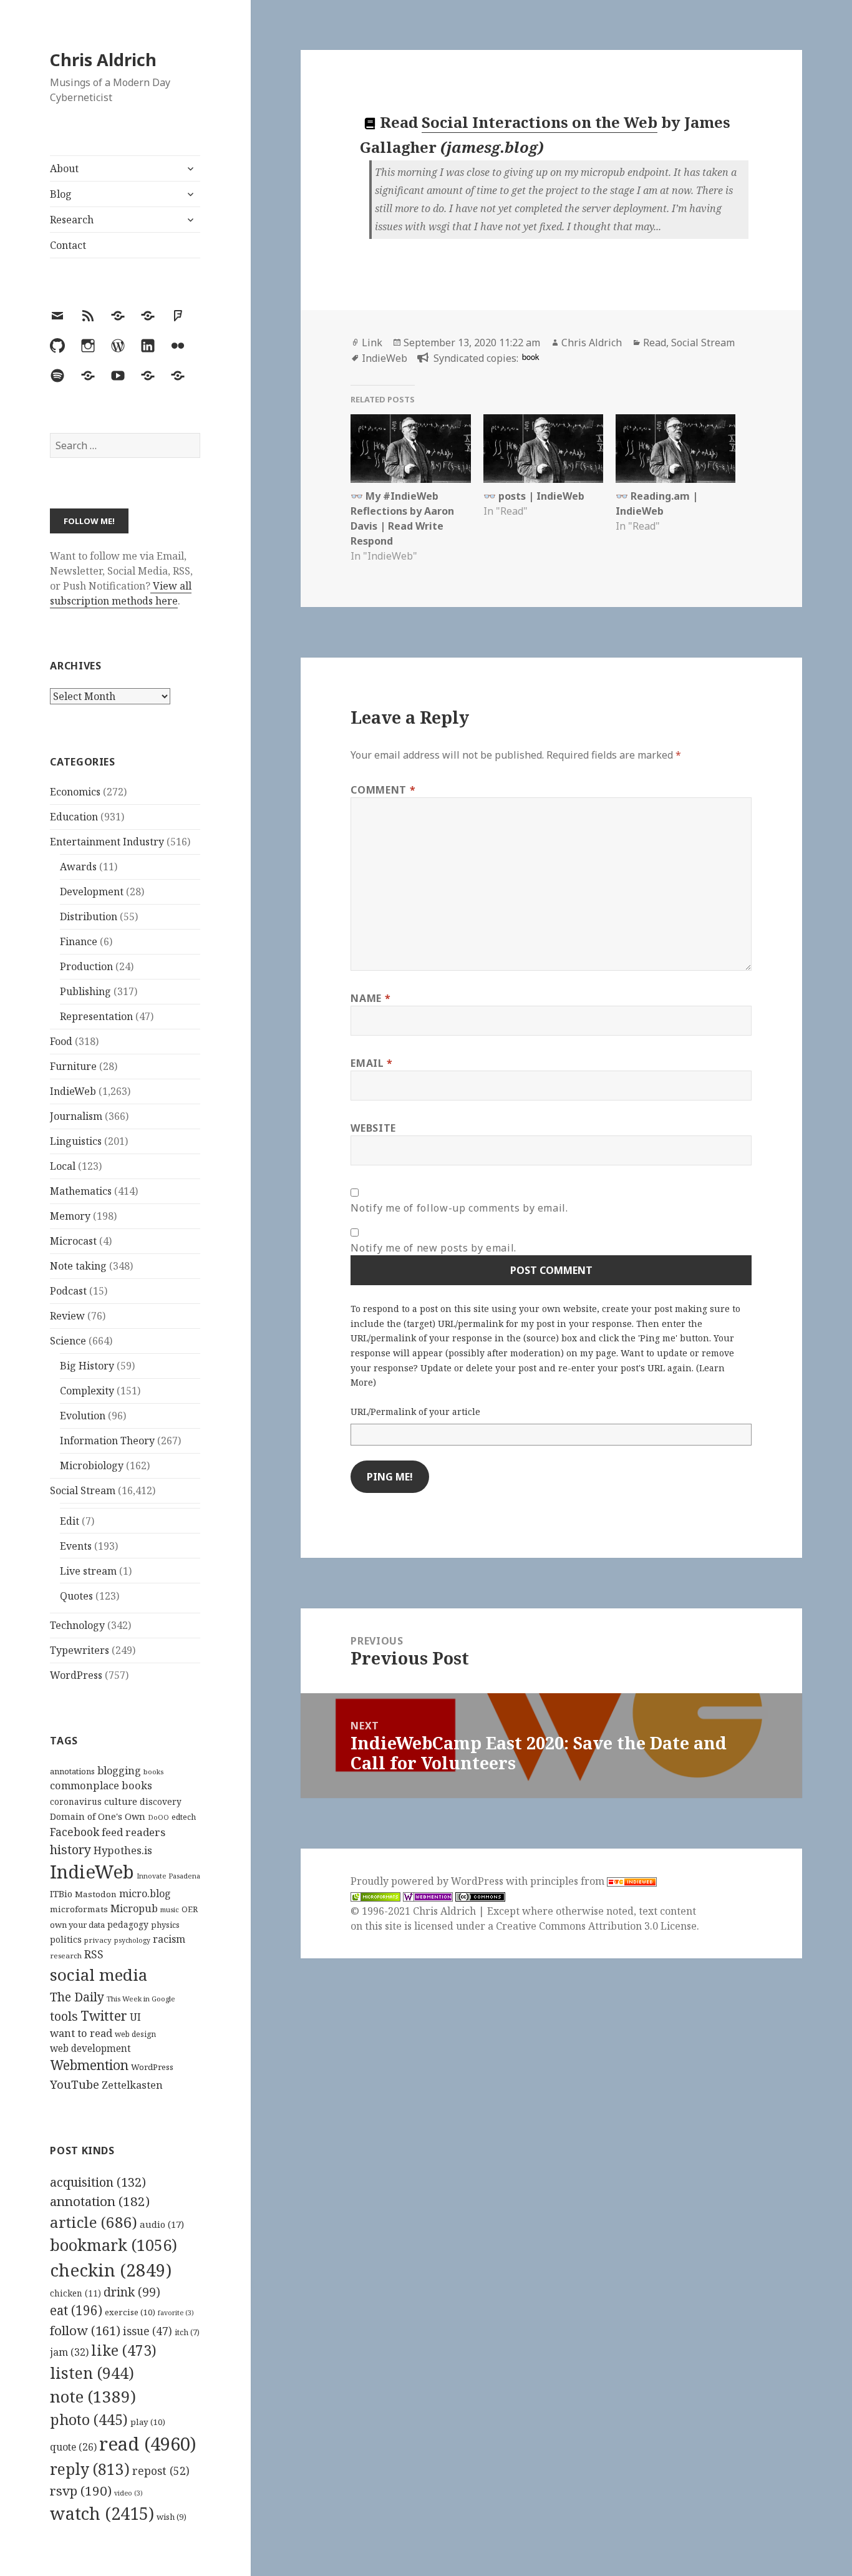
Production (86, 966)
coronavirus (76, 1801)
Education (74, 817)
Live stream (88, 1571)
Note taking (78, 1266)
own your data (77, 1925)
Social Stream (83, 1490)
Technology (77, 1625)
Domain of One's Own (98, 1816)
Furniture (73, 1066)
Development (92, 892)
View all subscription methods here (121, 593)
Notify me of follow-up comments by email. (459, 1208)
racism (169, 1939)
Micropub (134, 1908)
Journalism (76, 1116)
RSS (94, 1954)
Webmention (89, 2065)
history (70, 1849)
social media (99, 1975)
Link (372, 343)
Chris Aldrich (103, 60)
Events (76, 1546)
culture (121, 1801)
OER (190, 1909)
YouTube (75, 2084)
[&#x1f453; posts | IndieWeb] (543, 449)
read (148, 2444)
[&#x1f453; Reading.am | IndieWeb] (675, 449)
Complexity (87, 1391)
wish (172, 2517)
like (124, 2350)
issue (148, 2331)
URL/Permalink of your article (415, 1412)
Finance (79, 941)
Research (72, 220)
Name (370, 998)
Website (373, 1128)
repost (161, 2471)
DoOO (158, 1817)
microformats (79, 1909)
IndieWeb (73, 1091)
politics (66, 1939)
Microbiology (92, 1465)
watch (102, 2513)
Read (655, 343)
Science (68, 1341)
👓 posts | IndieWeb (534, 496)
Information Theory (107, 1441)
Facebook (75, 1832)
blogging (119, 1771)
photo (89, 2419)
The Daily (77, 1997)
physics (165, 1925)
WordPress (76, 1675)
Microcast (73, 1241)
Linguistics (76, 1141)
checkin (111, 2270)
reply (90, 2469)
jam (69, 2352)
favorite (176, 2313)
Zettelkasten (132, 2085)
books (153, 1772)
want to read (81, 2033)
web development (90, 2049)
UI (135, 2017)
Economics (75, 792)
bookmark (114, 2245)
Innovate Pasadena (168, 1876)
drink (132, 2292)
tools (64, 2016)
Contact (68, 245)
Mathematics (81, 1191)
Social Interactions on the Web (540, 122)
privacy (98, 1940)
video (128, 2493)
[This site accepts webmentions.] (428, 1896)
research (66, 1956)
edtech (184, 1817)
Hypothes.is (123, 1850)
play (148, 2422)
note (93, 2396)
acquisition (98, 2182)
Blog (61, 194)
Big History (87, 1366)
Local (63, 1166)
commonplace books (101, 1785)
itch (187, 2332)
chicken (75, 2293)
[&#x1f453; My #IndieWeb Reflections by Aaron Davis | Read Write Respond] (410, 449)
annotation (100, 2201)
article (94, 2222)
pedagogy (128, 1924)
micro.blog (145, 1893)
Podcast (68, 1291)
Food (61, 1041)
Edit (70, 1521)
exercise (130, 2312)
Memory (70, 1216)
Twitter (104, 2015)
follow (85, 2330)
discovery (161, 1801)
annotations (72, 1771)
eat (76, 2310)
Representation (96, 1016)
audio (162, 2224)
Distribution (89, 916)
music (170, 1909)
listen (92, 2373)
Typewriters (80, 1650)
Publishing (85, 991)
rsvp (81, 2491)
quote (73, 2447)
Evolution (83, 1416)
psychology (132, 1940)
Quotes (76, 1596)
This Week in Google (141, 1999)
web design (135, 2034)
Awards (78, 867)
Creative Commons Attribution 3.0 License (596, 1926)
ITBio (61, 1894)
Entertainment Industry (107, 842)
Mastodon (96, 1894)
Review (67, 1316)
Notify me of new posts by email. (433, 1248)
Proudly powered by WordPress (428, 1881)
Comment (383, 790)
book (530, 357)
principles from (569, 1881)
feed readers (133, 1832)
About (64, 168)
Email (371, 1063)
